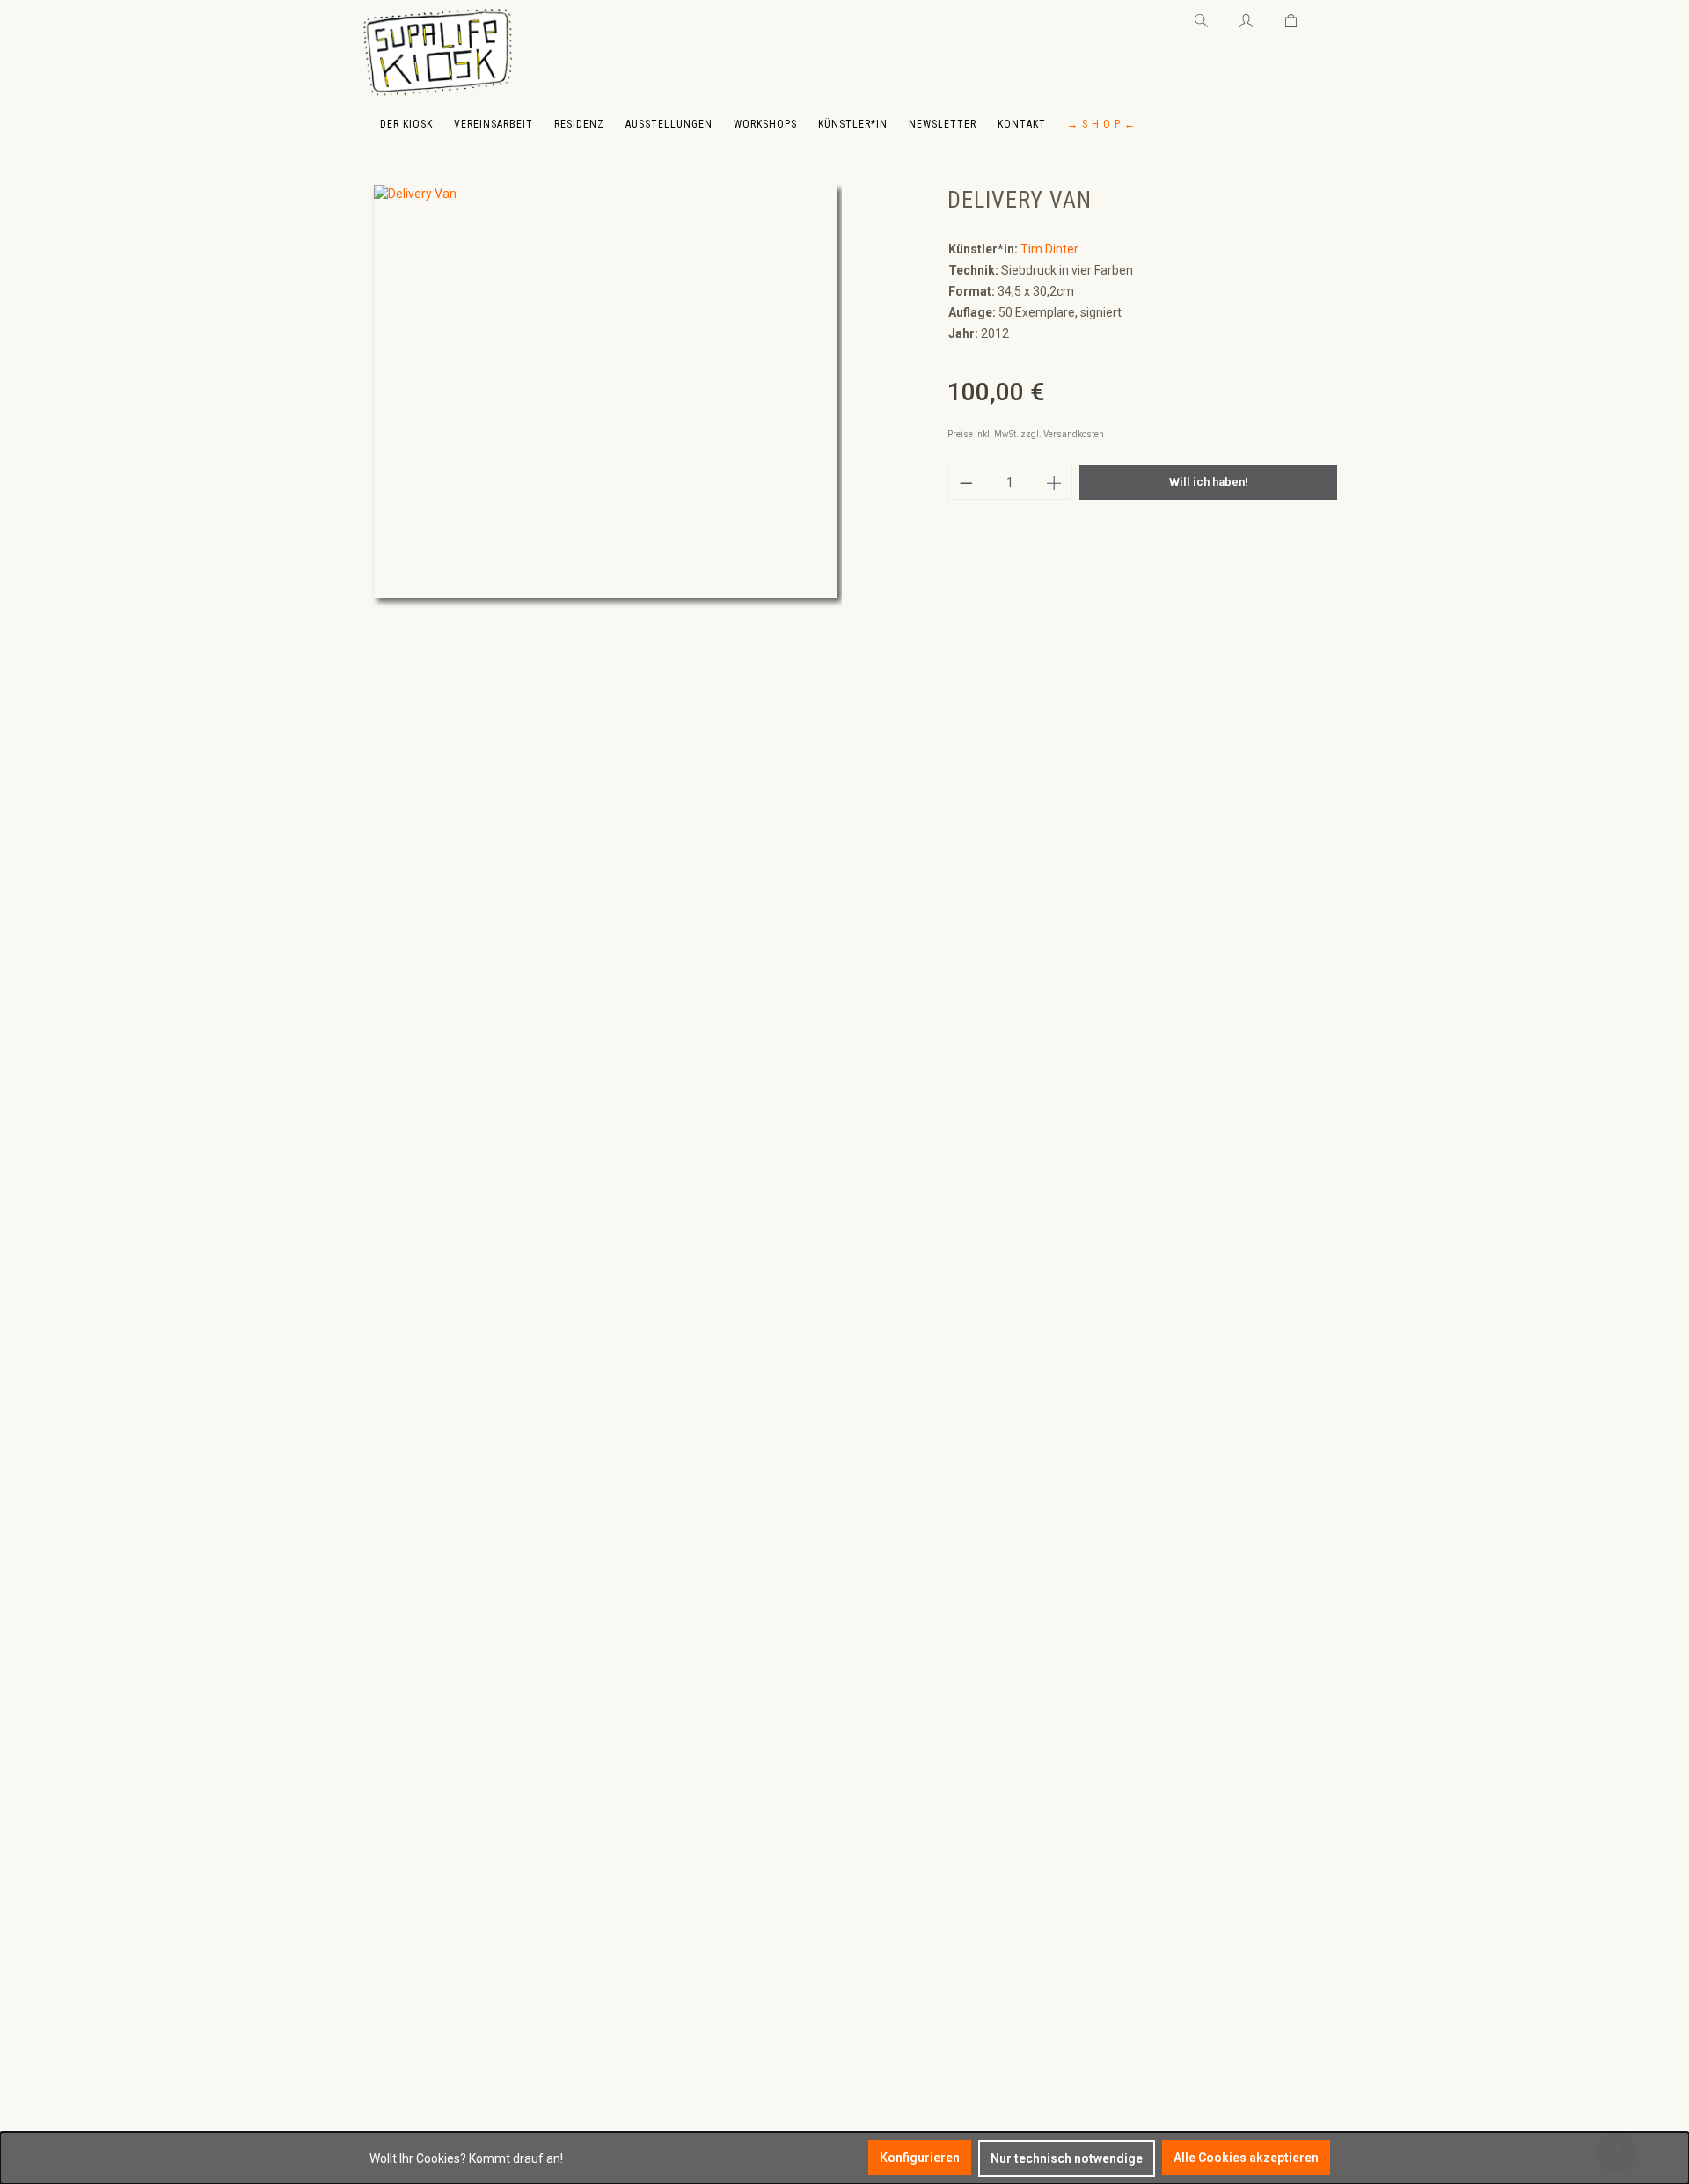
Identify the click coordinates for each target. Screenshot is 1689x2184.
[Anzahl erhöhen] (1055, 482)
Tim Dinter (1049, 249)
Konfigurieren (920, 2158)
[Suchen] (1201, 18)
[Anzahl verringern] (966, 482)
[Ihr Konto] (1246, 18)
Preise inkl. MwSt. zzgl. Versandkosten (1026, 434)
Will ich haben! (1209, 482)
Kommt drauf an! (516, 2158)
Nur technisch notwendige (1067, 2158)
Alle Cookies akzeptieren (1246, 2158)
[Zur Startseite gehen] (438, 53)
